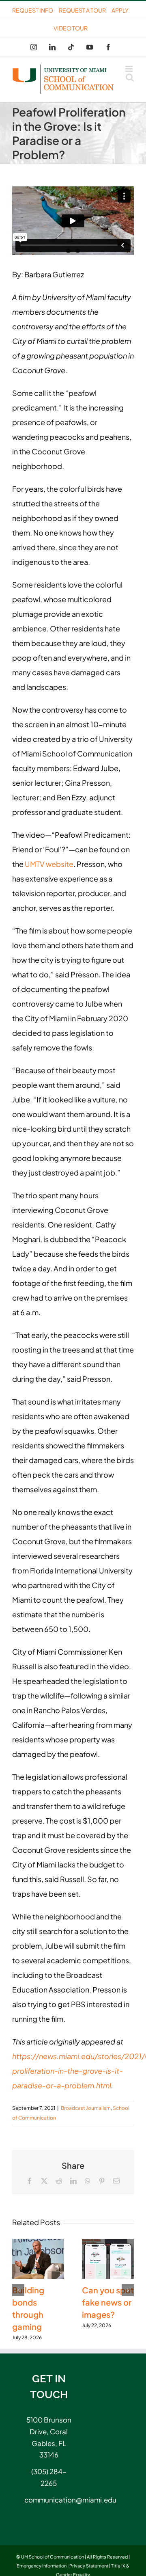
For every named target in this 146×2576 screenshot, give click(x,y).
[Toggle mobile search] (130, 77)
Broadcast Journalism (86, 2108)
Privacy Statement (89, 2566)
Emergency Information (42, 2566)
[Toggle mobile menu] (130, 69)
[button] (18, 2290)
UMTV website (49, 864)
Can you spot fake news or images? (108, 2302)
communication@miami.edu (49, 2500)
